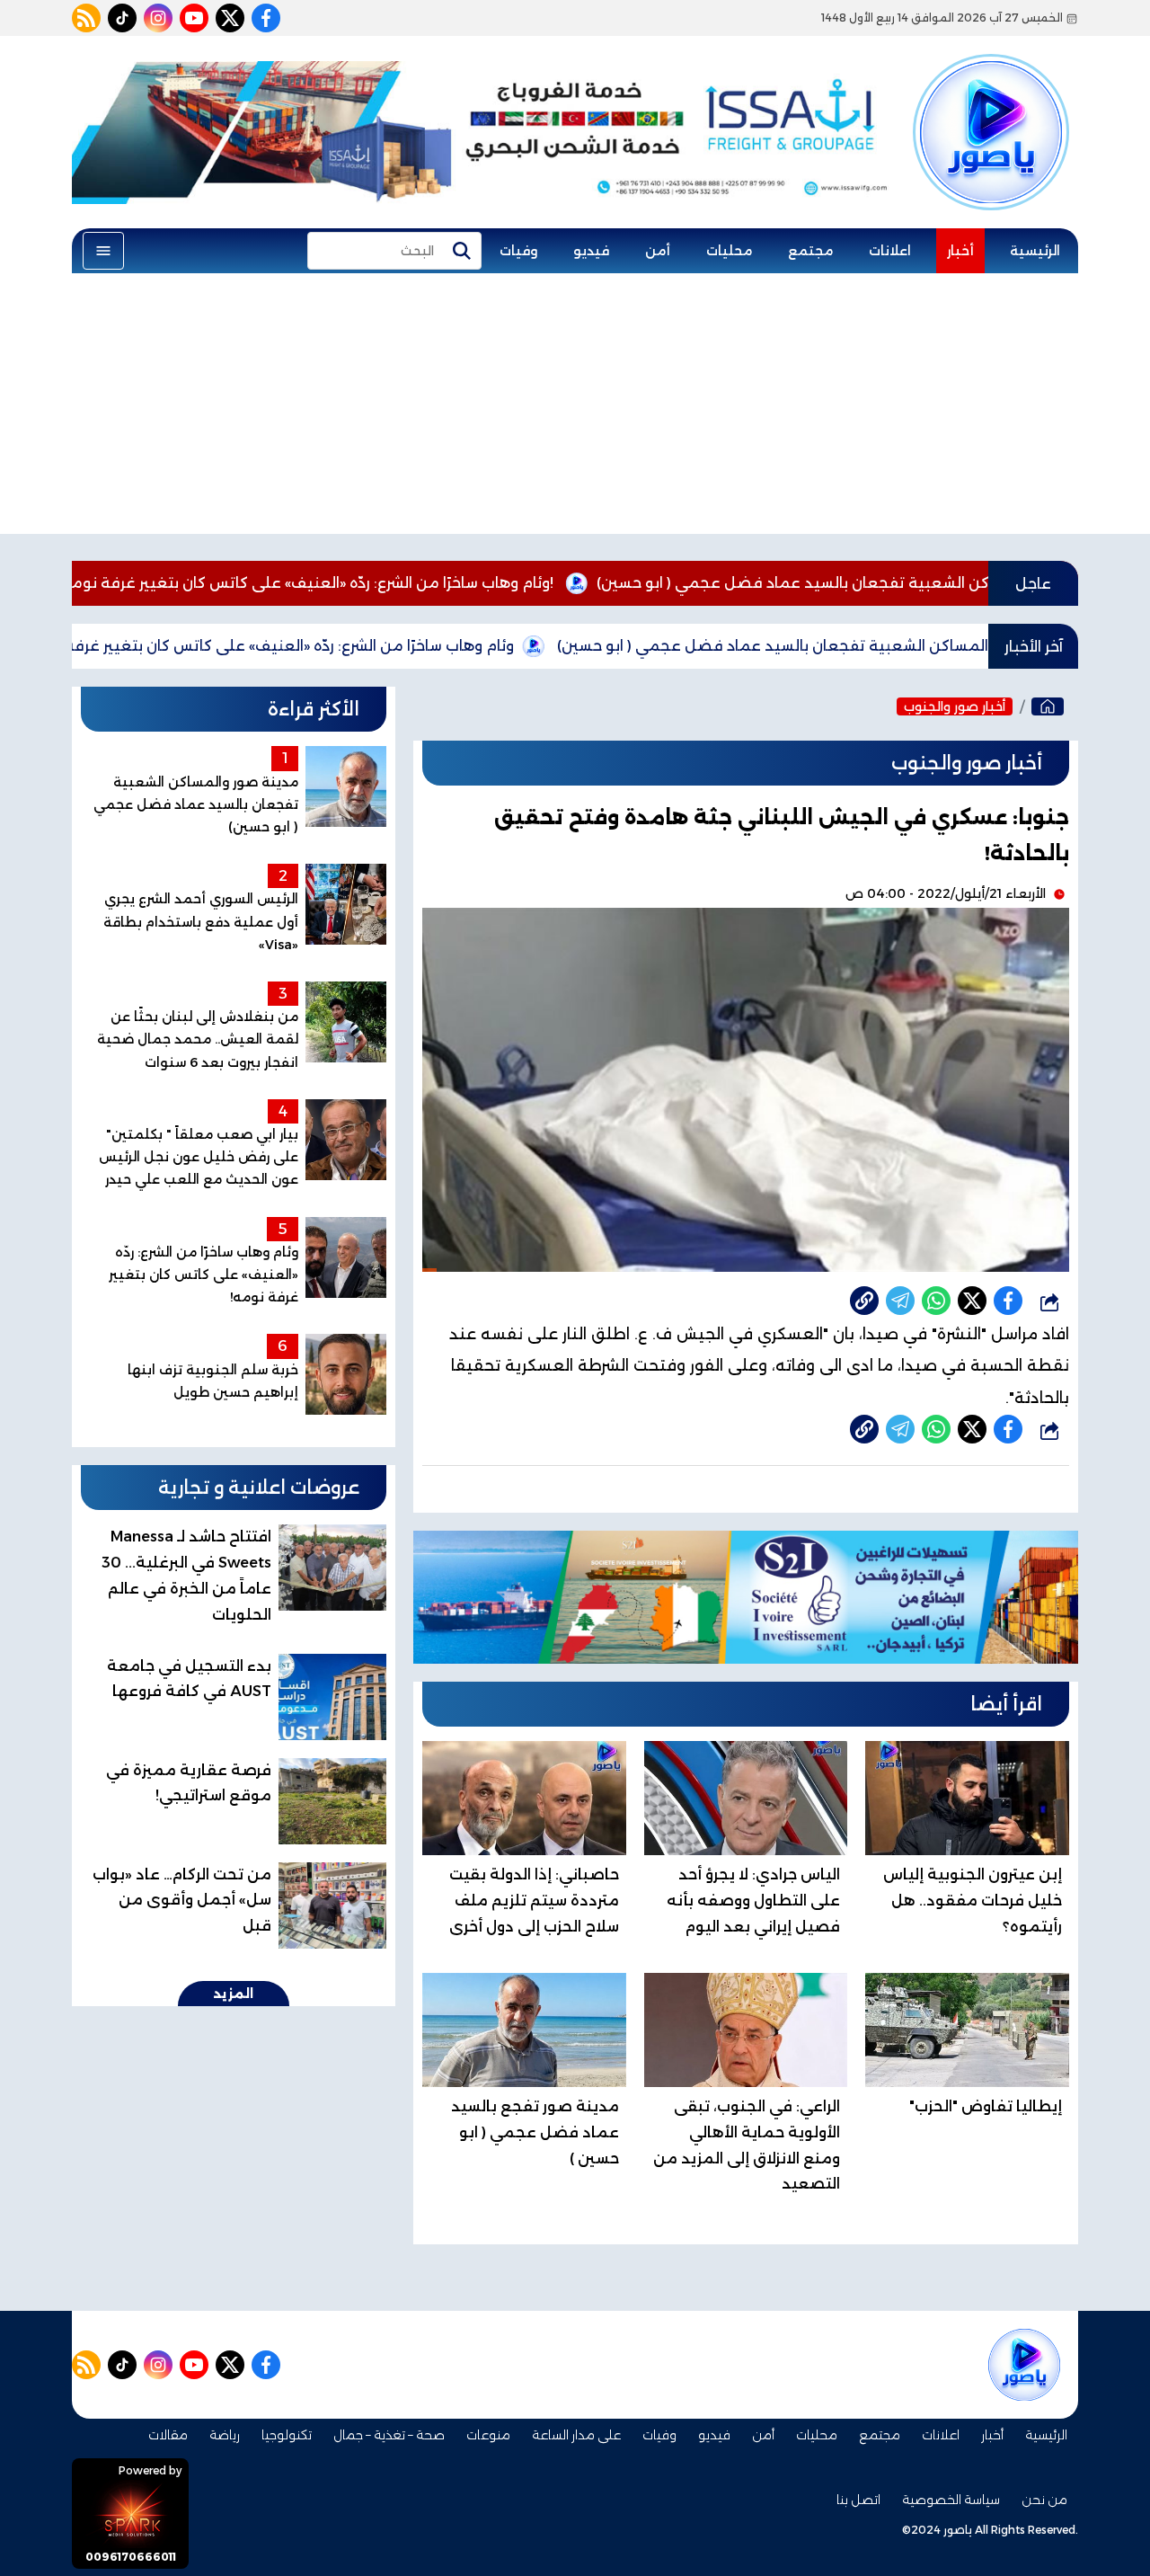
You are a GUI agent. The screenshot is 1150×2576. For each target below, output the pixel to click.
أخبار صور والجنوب (955, 706)
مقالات (168, 2435)
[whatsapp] (864, 1301)
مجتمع (810, 251)
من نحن (1044, 2500)
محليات (729, 251)
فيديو (591, 251)
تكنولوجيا (287, 2435)
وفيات (518, 251)
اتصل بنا (858, 2500)
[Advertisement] (575, 408)
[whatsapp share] (936, 1301)
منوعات (488, 2435)
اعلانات (890, 251)
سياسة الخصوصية (951, 2500)
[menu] (103, 251)
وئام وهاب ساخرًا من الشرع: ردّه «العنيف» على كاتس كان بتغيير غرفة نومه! (401, 583)
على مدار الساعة (576, 2435)
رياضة (225, 2435)
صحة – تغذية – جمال (389, 2435)
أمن (658, 251)
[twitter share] (972, 1301)
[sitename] (1024, 2365)
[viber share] (900, 1301)
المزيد (234, 1994)
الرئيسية (1035, 251)
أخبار (960, 251)
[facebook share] (1008, 1301)
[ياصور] (991, 102)
